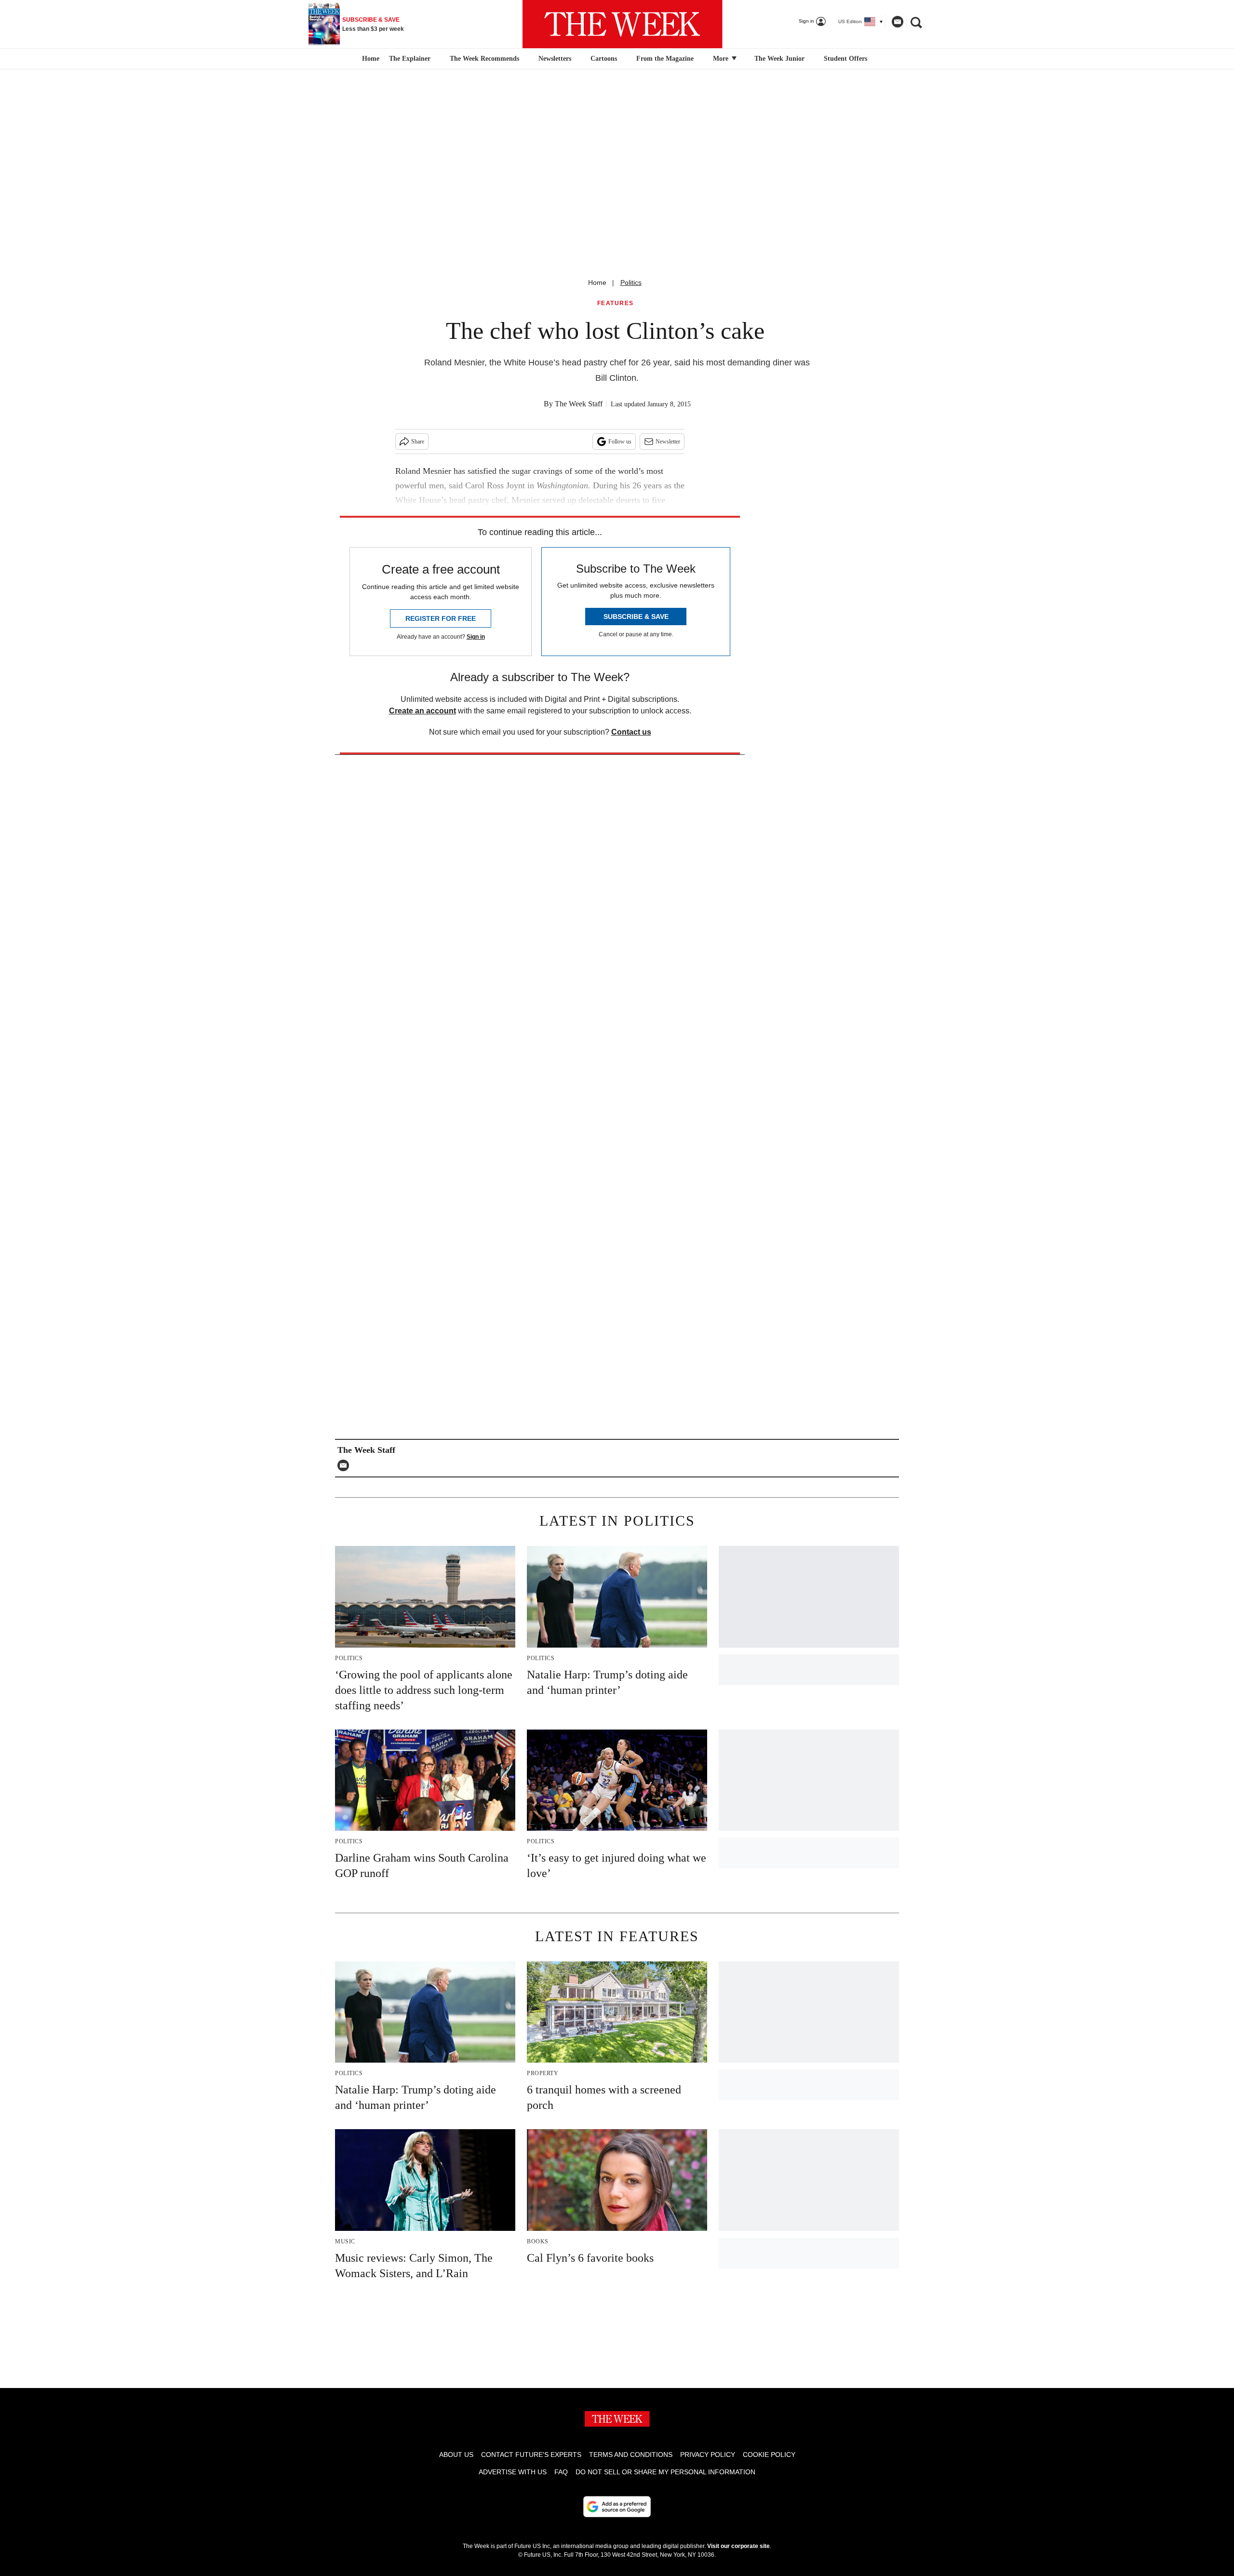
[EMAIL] (346, 1465)
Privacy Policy (708, 2455)
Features (616, 303)
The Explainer (410, 59)
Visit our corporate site (738, 2546)
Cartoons (604, 59)
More (722, 59)
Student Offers (845, 59)
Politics (631, 282)
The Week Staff (579, 404)
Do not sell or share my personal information (665, 2472)
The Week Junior (779, 59)
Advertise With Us (513, 2472)
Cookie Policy (769, 2455)
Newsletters (555, 59)
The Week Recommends (484, 59)
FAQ (561, 2472)
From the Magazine (665, 59)
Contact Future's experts (531, 2455)
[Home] (369, 59)
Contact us (631, 732)
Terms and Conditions (631, 2455)
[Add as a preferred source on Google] (617, 2507)
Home (597, 282)
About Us (456, 2455)
